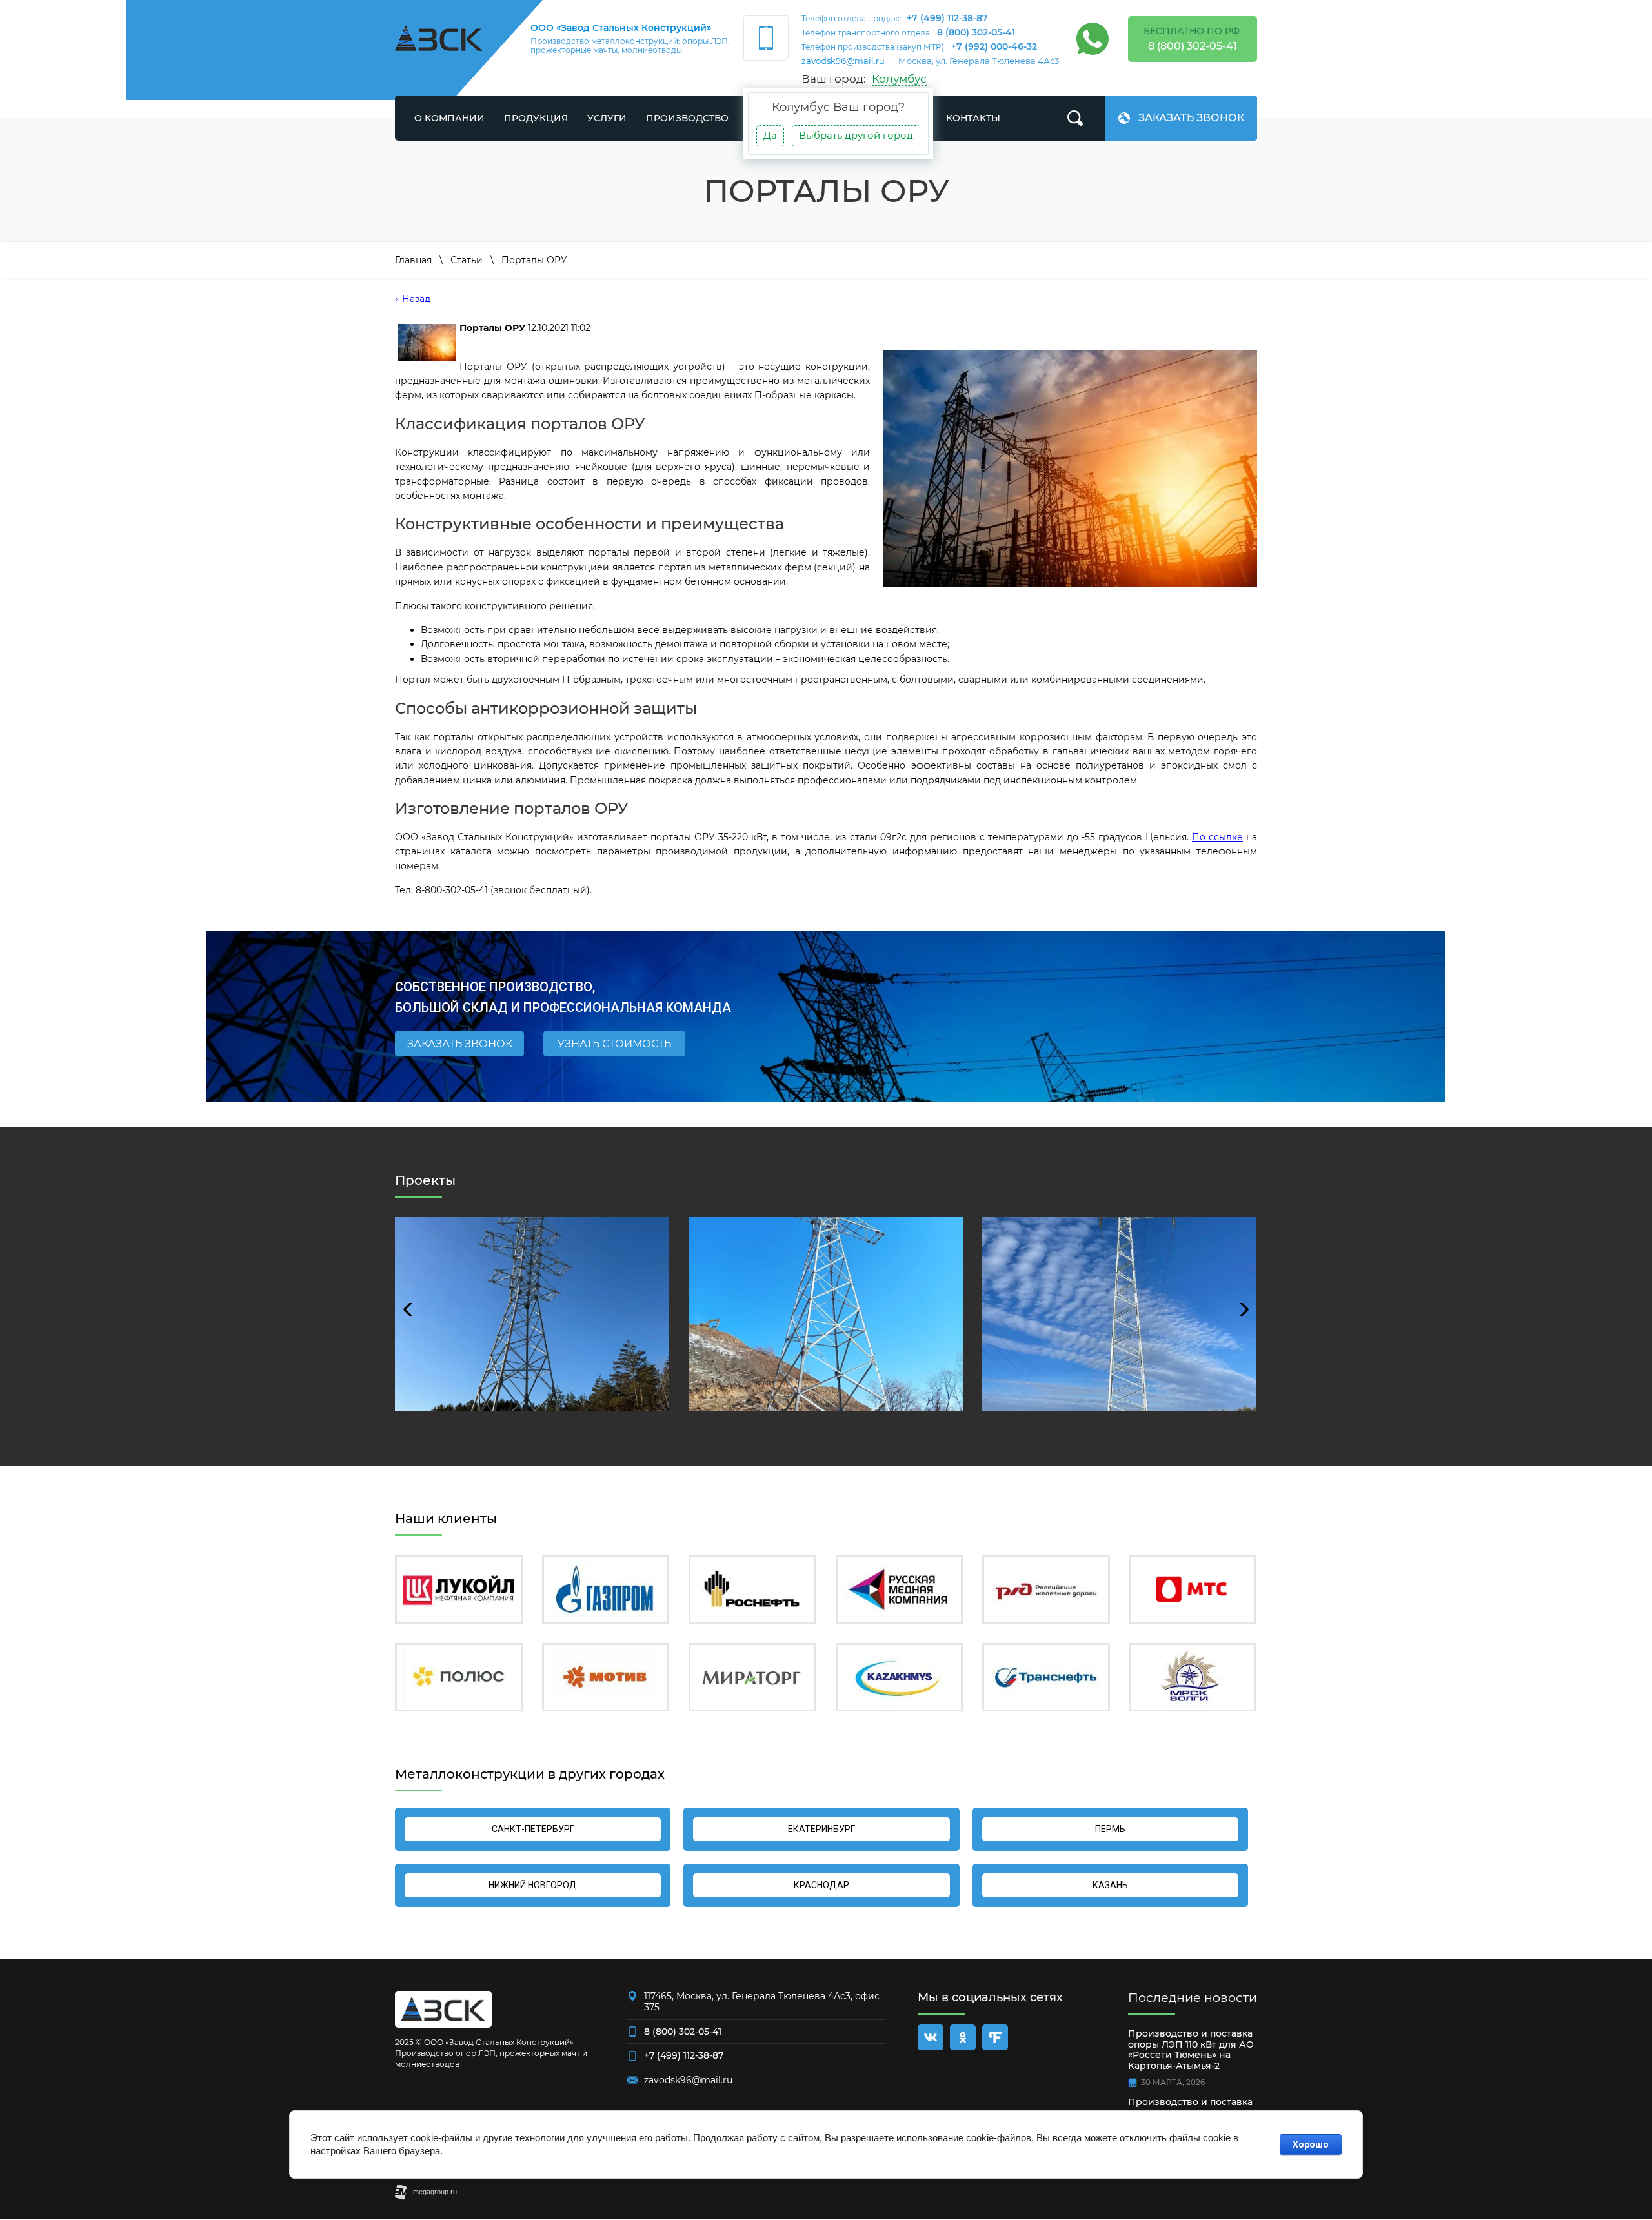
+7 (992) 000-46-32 (994, 46)
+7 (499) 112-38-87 (947, 18)
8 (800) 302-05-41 (976, 32)
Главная (413, 260)
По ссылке (1217, 837)
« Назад (413, 299)
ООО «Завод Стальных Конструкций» (621, 28)
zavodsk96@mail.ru (843, 61)
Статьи (467, 260)
